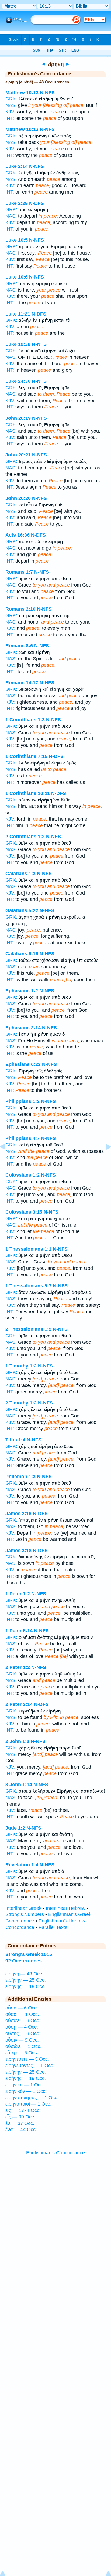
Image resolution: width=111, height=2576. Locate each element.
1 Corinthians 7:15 (26, 756)
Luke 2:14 (17, 166)
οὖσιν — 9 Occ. (22, 2040)
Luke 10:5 (17, 240)
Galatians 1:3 (20, 874)
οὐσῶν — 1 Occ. (23, 2046)
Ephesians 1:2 (22, 991)
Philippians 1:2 (22, 1101)
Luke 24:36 (18, 381)
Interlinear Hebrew (66, 1908)
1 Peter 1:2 (18, 1594)
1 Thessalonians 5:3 (28, 1286)
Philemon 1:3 (20, 1477)
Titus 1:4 (15, 1440)
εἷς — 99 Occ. (20, 2117)
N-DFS (37, 203)
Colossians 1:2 (22, 1175)
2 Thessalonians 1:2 (28, 1329)
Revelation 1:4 (22, 1865)
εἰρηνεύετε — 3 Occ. (27, 2059)
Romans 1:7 (19, 572)
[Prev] (7, 1159)
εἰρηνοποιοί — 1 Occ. (28, 2104)
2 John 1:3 (17, 1741)
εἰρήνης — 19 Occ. (26, 1986)
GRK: (11, 99)
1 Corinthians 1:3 (25, 720)
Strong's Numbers (25, 1914)
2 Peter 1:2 (18, 1667)
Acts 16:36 (18, 535)
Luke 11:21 (18, 314)
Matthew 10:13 (22, 93)
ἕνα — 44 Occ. (21, 2130)
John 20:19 (18, 418)
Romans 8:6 (19, 646)
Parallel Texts (53, 1927)
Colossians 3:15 (24, 1212)
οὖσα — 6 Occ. (22, 2008)
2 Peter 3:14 (19, 1704)
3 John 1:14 (19, 1785)
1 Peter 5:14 (19, 1631)
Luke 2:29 (17, 203)
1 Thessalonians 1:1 (28, 1249)
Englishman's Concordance (55, 2153)
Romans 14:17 (22, 683)
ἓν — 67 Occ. (20, 2123)
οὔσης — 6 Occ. (23, 2033)
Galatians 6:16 (22, 954)
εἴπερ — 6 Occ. (22, 2053)
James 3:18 (18, 1551)
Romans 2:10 (20, 609)
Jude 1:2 (15, 1828)
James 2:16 (18, 1514)
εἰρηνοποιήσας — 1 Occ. (32, 2098)
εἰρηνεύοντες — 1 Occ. (30, 2066)
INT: (10, 118)
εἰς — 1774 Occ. (23, 2110)
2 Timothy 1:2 (21, 1403)
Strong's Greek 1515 (29, 1954)
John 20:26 (18, 498)
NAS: (11, 105)
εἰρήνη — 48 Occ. (24, 1974)
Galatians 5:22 (22, 910)
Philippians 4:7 (22, 1138)
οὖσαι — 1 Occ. (22, 2014)
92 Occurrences (24, 1961)
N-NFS (47, 93)
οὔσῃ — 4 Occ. (22, 2027)
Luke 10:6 (17, 277)
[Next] (104, 1159)
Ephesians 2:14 (23, 1028)
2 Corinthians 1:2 (25, 837)
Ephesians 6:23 (23, 1064)
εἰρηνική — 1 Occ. (25, 2085)
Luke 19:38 (18, 344)
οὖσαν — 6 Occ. (23, 2020)
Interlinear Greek (23, 1908)
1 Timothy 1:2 (21, 1366)
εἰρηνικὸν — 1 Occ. (26, 2091)
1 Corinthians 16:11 (28, 793)
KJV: (10, 112)
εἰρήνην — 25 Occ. (26, 1980)
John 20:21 (18, 455)
